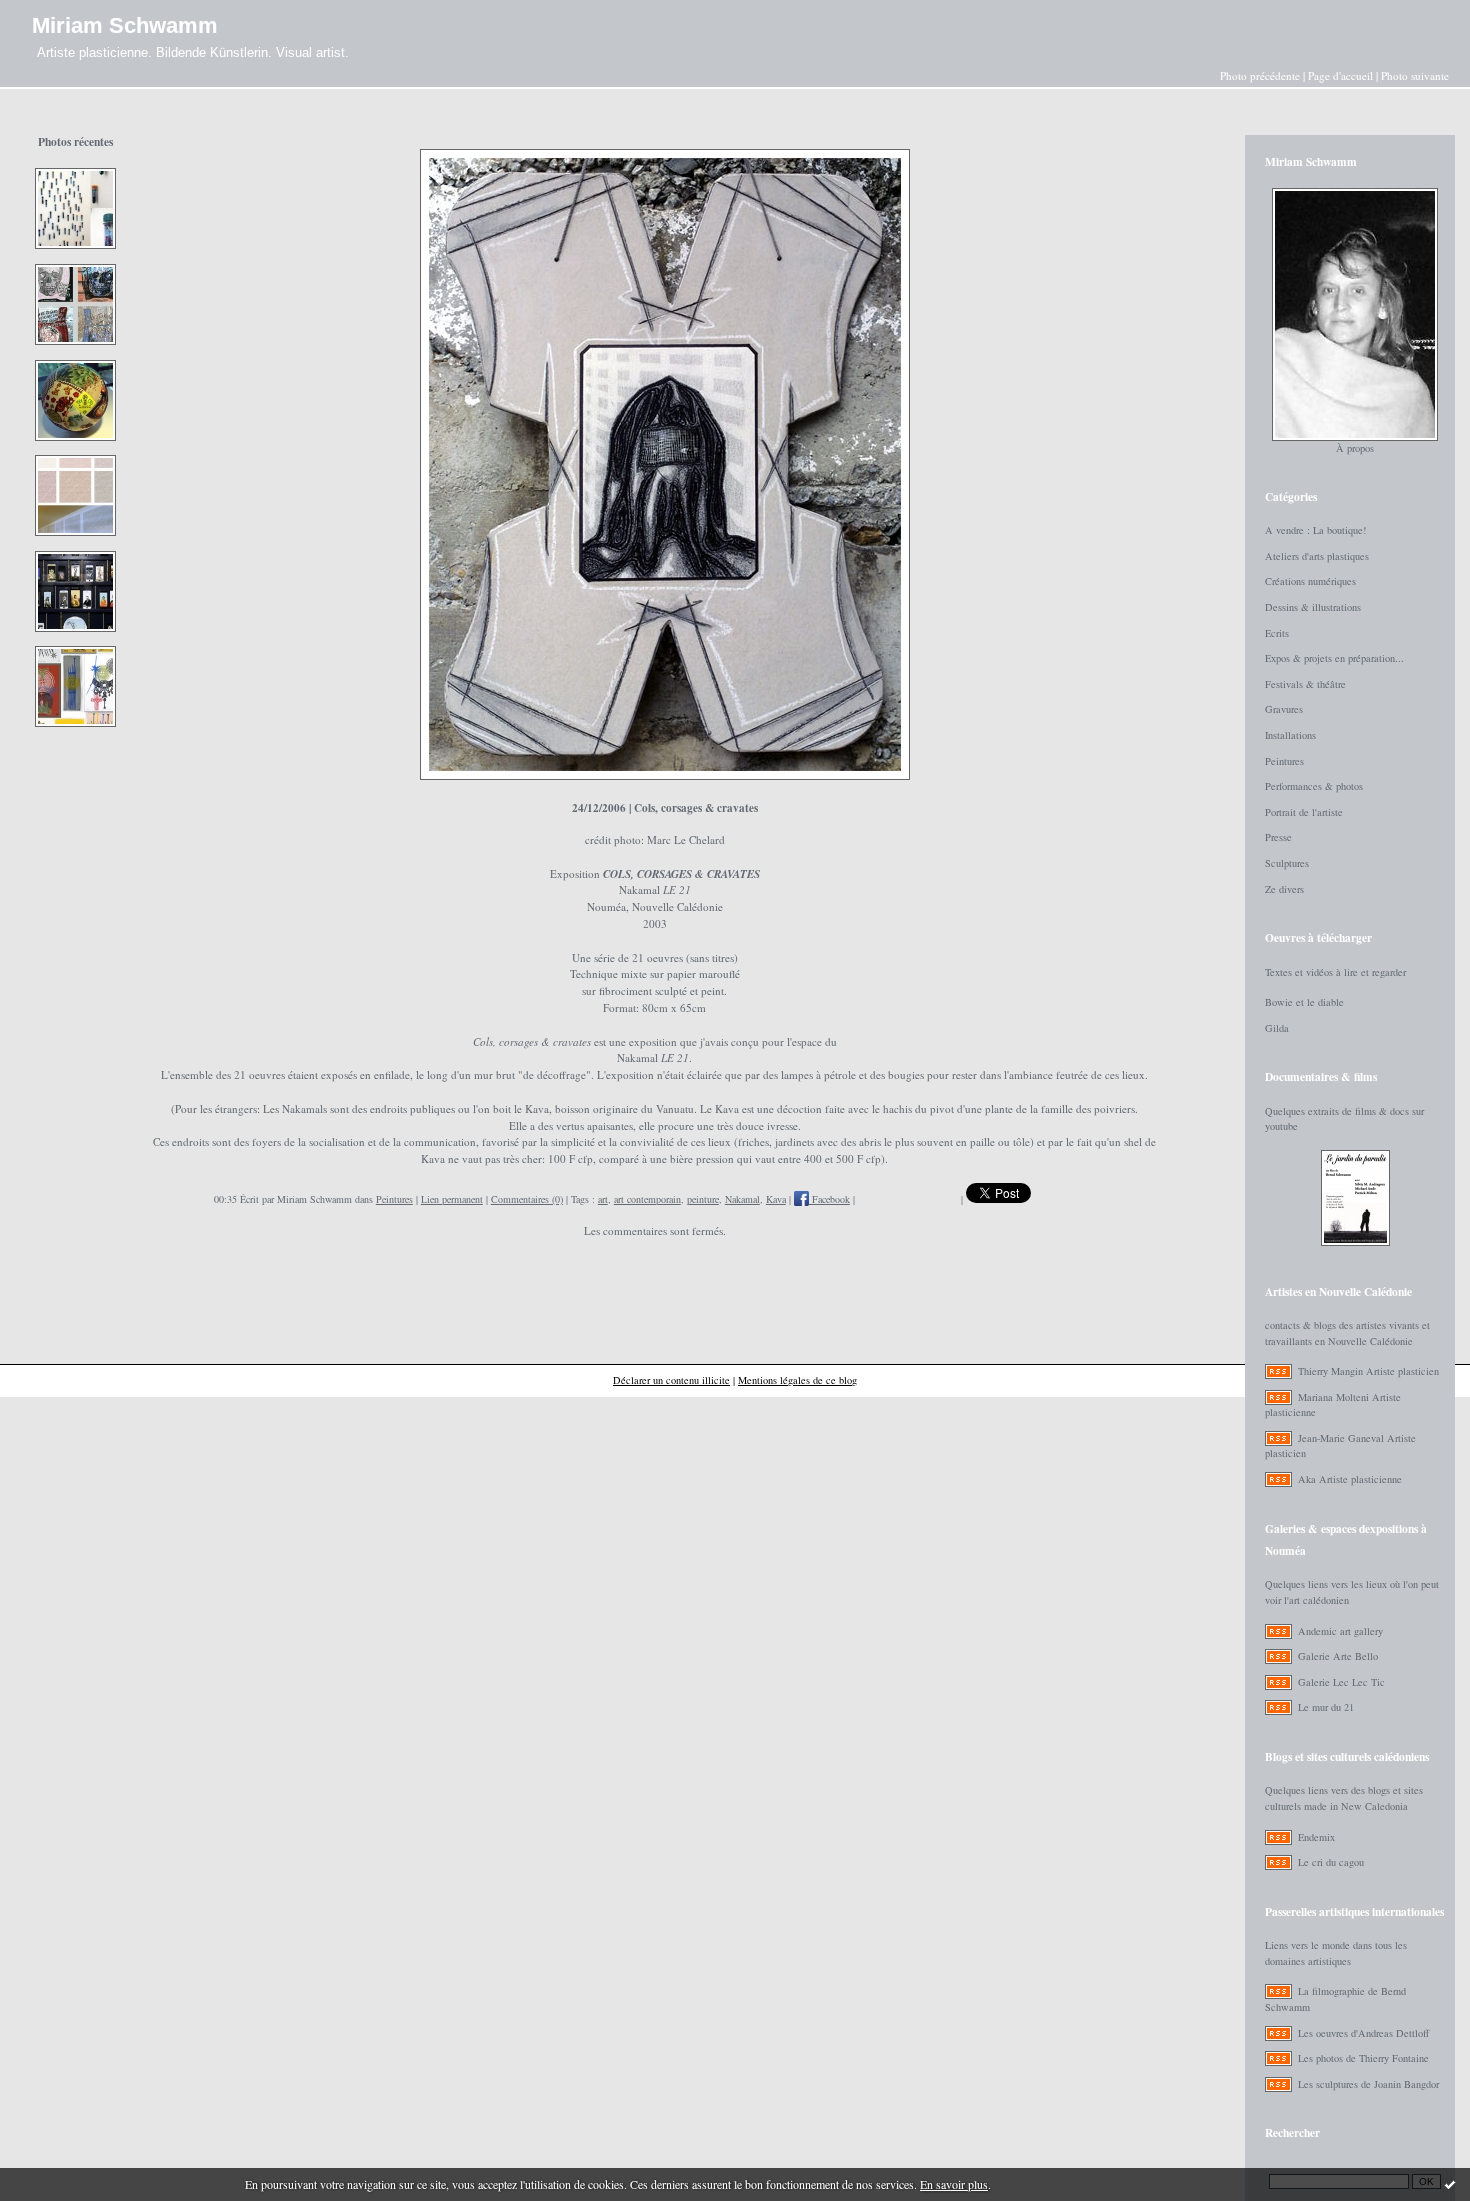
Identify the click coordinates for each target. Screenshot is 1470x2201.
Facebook (829, 1199)
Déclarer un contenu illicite (671, 1380)
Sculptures (1287, 863)
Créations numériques (1310, 581)
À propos (1355, 448)
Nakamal (742, 1199)
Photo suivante (1415, 75)
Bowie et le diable (1304, 1002)
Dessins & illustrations (1313, 607)
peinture (703, 1199)
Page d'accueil (1340, 75)
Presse (1278, 837)
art (603, 1199)
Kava (776, 1199)
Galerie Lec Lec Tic (1341, 1682)
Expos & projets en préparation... (1334, 658)
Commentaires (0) (527, 1199)
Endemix (1316, 1837)
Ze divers (1284, 889)
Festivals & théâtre (1305, 684)
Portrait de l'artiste (1304, 812)
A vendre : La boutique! (1315, 530)
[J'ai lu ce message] (1450, 2184)
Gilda (1277, 1028)
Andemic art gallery (1340, 1631)
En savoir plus (954, 2184)
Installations (1290, 735)
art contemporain (647, 1199)
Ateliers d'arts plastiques (1317, 556)
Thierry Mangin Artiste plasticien (1368, 1371)
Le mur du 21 (1326, 1707)
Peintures (394, 1199)
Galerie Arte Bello (1338, 1656)
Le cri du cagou (1331, 1862)
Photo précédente (1260, 75)
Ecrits (1277, 633)
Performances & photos (1314, 786)
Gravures (1284, 709)
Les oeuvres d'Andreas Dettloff (1363, 2033)
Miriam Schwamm (125, 25)
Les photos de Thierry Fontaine (1363, 2058)
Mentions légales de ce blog (797, 1380)
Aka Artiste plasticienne (1350, 1479)
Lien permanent (452, 1199)
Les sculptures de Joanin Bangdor (1368, 2084)
